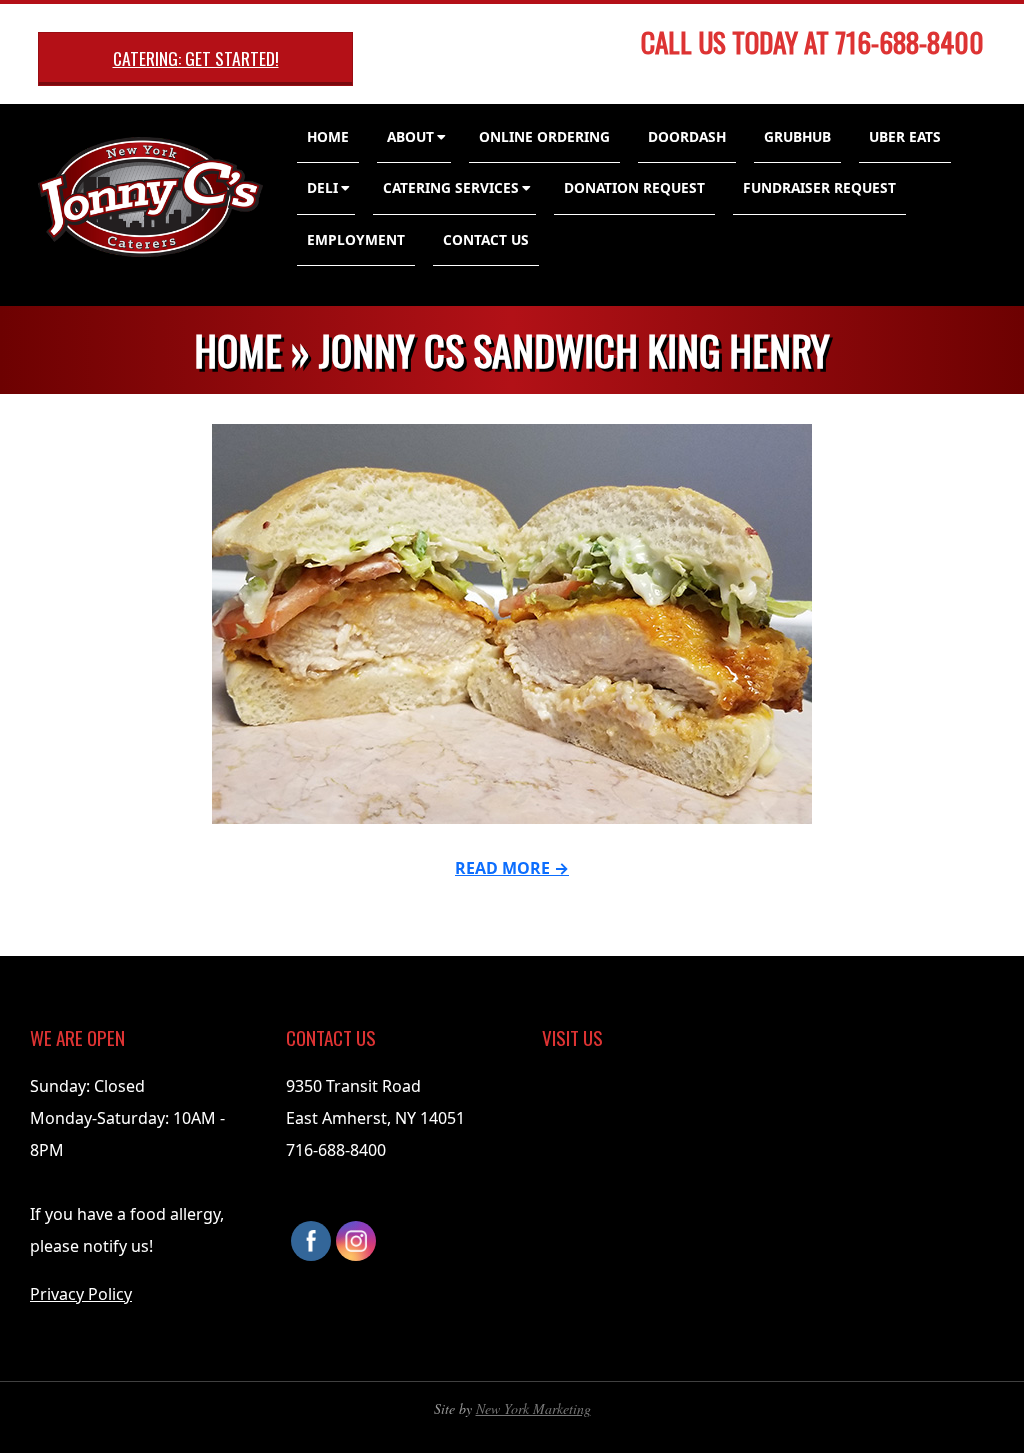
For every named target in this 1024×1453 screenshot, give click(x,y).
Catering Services (451, 187)
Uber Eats (905, 136)
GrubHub (797, 136)
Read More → (512, 868)
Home (328, 136)
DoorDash (687, 136)
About (410, 136)
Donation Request (634, 187)
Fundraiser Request (819, 187)
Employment (356, 239)
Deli (322, 187)
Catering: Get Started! (196, 58)
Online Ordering (544, 136)
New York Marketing (533, 1408)
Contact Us (486, 239)
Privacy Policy (81, 1294)
